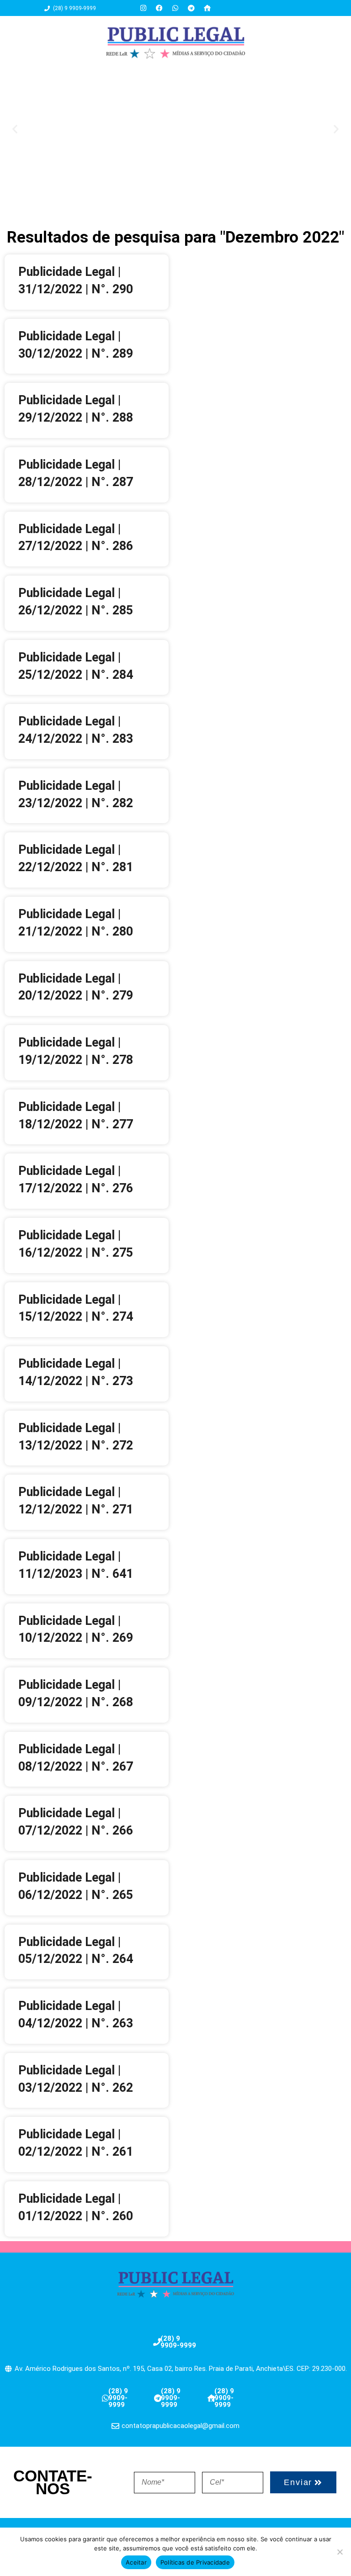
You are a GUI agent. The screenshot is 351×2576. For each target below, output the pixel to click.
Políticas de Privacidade (195, 2562)
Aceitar (136, 2562)
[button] (15, 129)
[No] (340, 2552)
